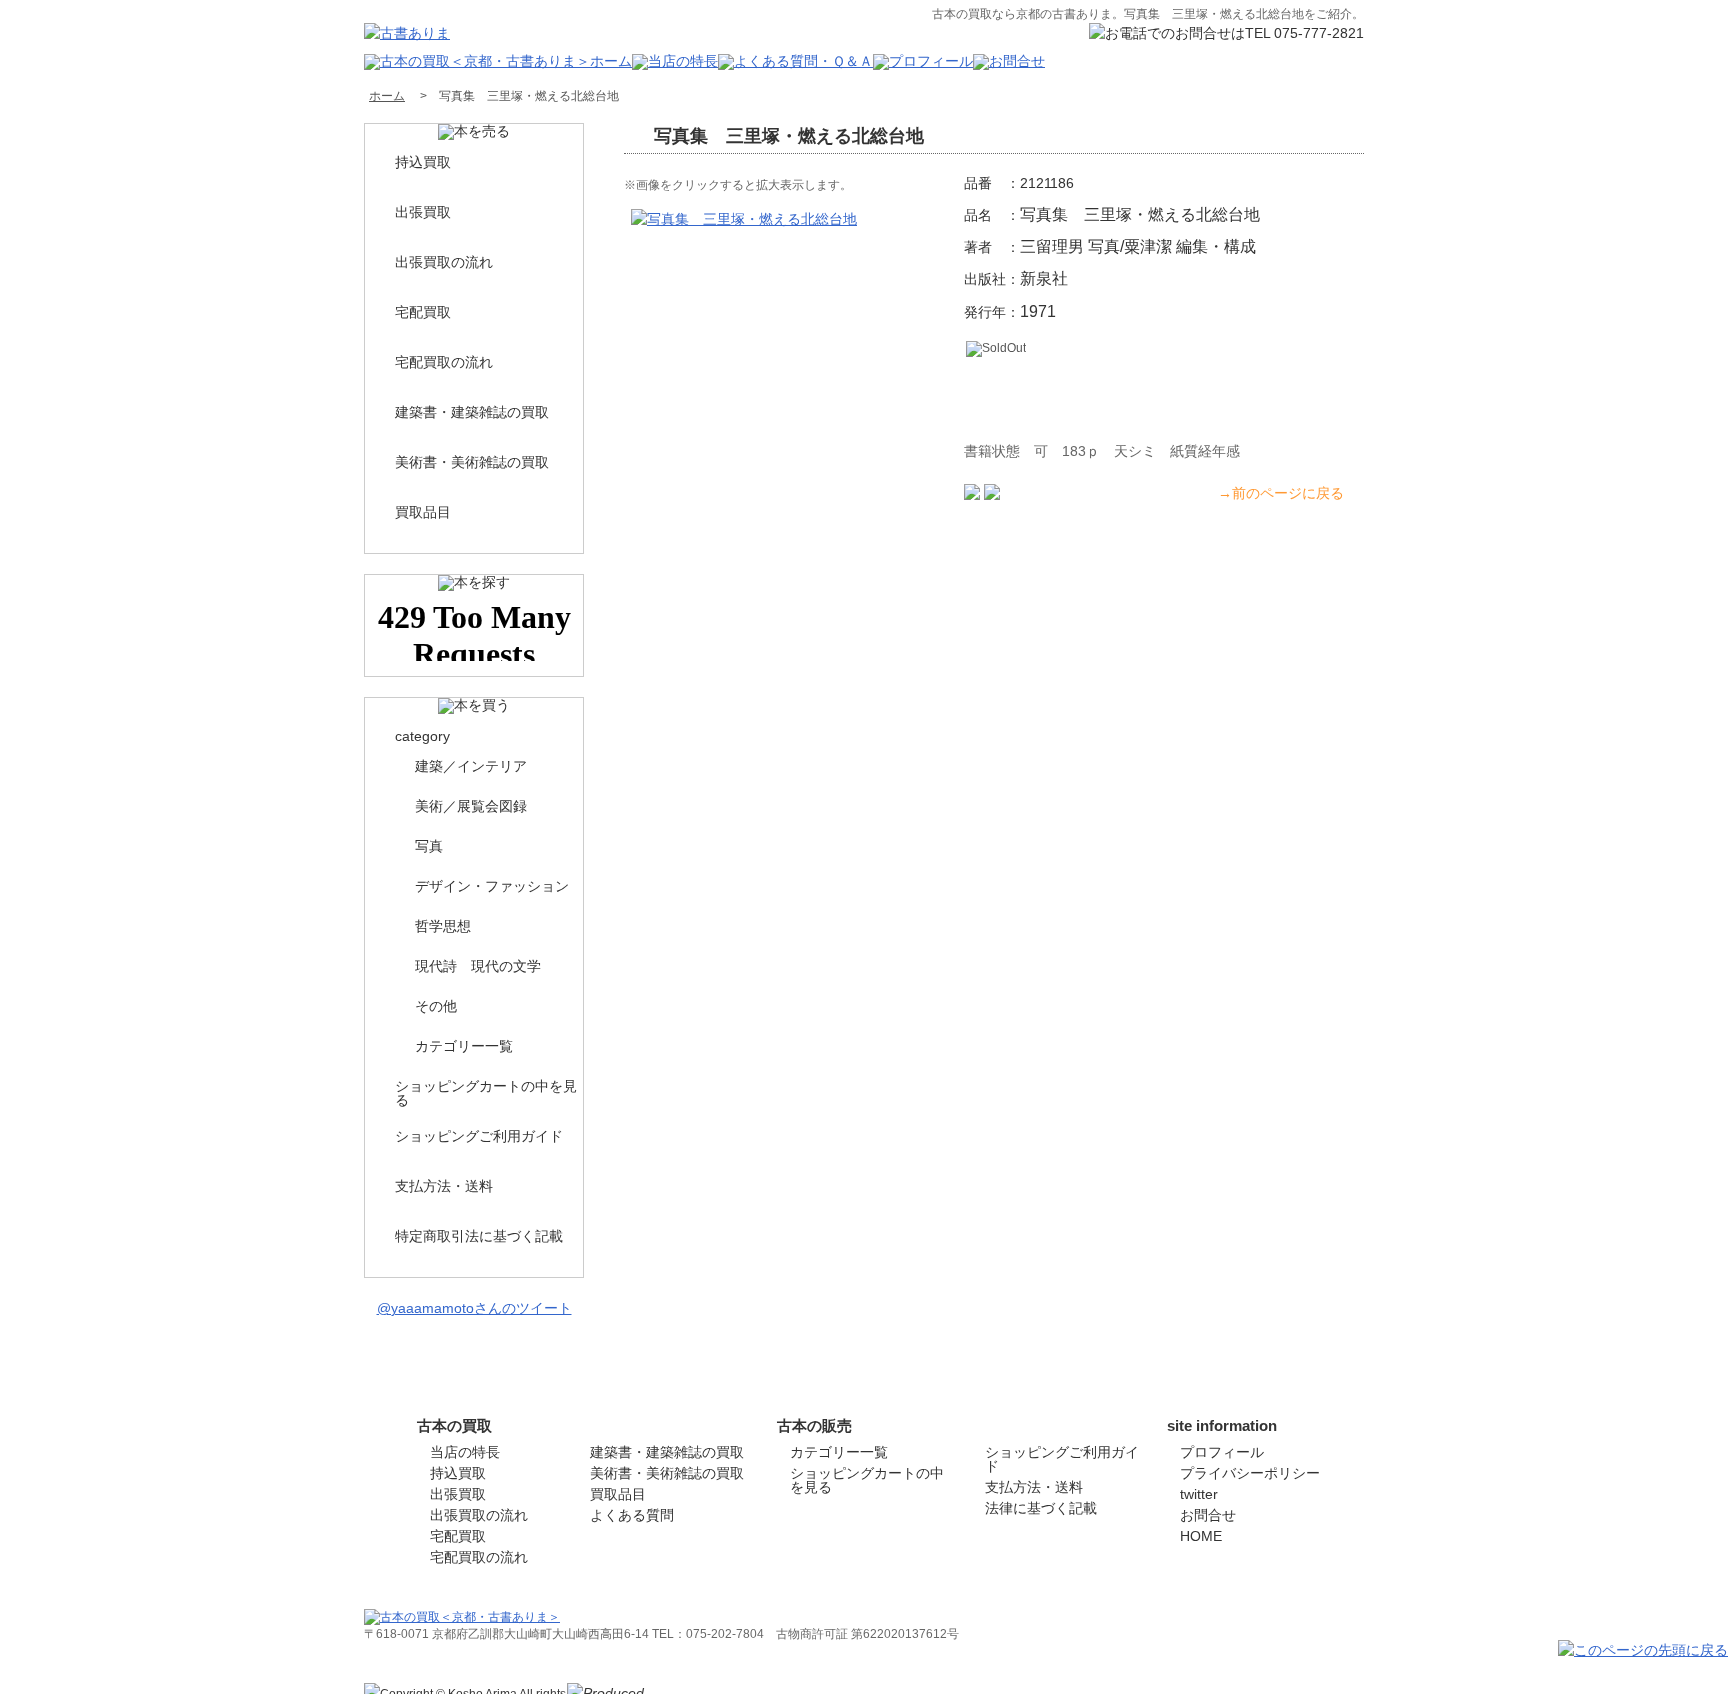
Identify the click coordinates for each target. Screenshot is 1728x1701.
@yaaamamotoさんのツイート (474, 1308)
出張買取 (423, 212)
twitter (1199, 1494)
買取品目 (423, 512)
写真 (429, 846)
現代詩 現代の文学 (478, 966)
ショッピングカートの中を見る (486, 1093)
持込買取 (423, 162)
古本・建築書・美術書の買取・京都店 (1242, 1689)
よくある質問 (632, 1515)
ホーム (387, 96)
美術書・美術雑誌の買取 (472, 462)
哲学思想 (443, 926)
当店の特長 (465, 1452)
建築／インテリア (471, 766)
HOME (1201, 1536)
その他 (436, 1006)
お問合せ (1208, 1515)
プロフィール (1222, 1452)
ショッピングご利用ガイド (479, 1136)
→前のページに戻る (1281, 493)
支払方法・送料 (444, 1186)
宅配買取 (423, 312)
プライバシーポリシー (1250, 1473)
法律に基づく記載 (1041, 1508)
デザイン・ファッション (492, 886)
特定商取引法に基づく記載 (479, 1236)
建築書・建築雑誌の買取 (472, 412)
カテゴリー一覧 (464, 1046)
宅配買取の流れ (444, 362)
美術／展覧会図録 (471, 806)
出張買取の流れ (444, 262)
